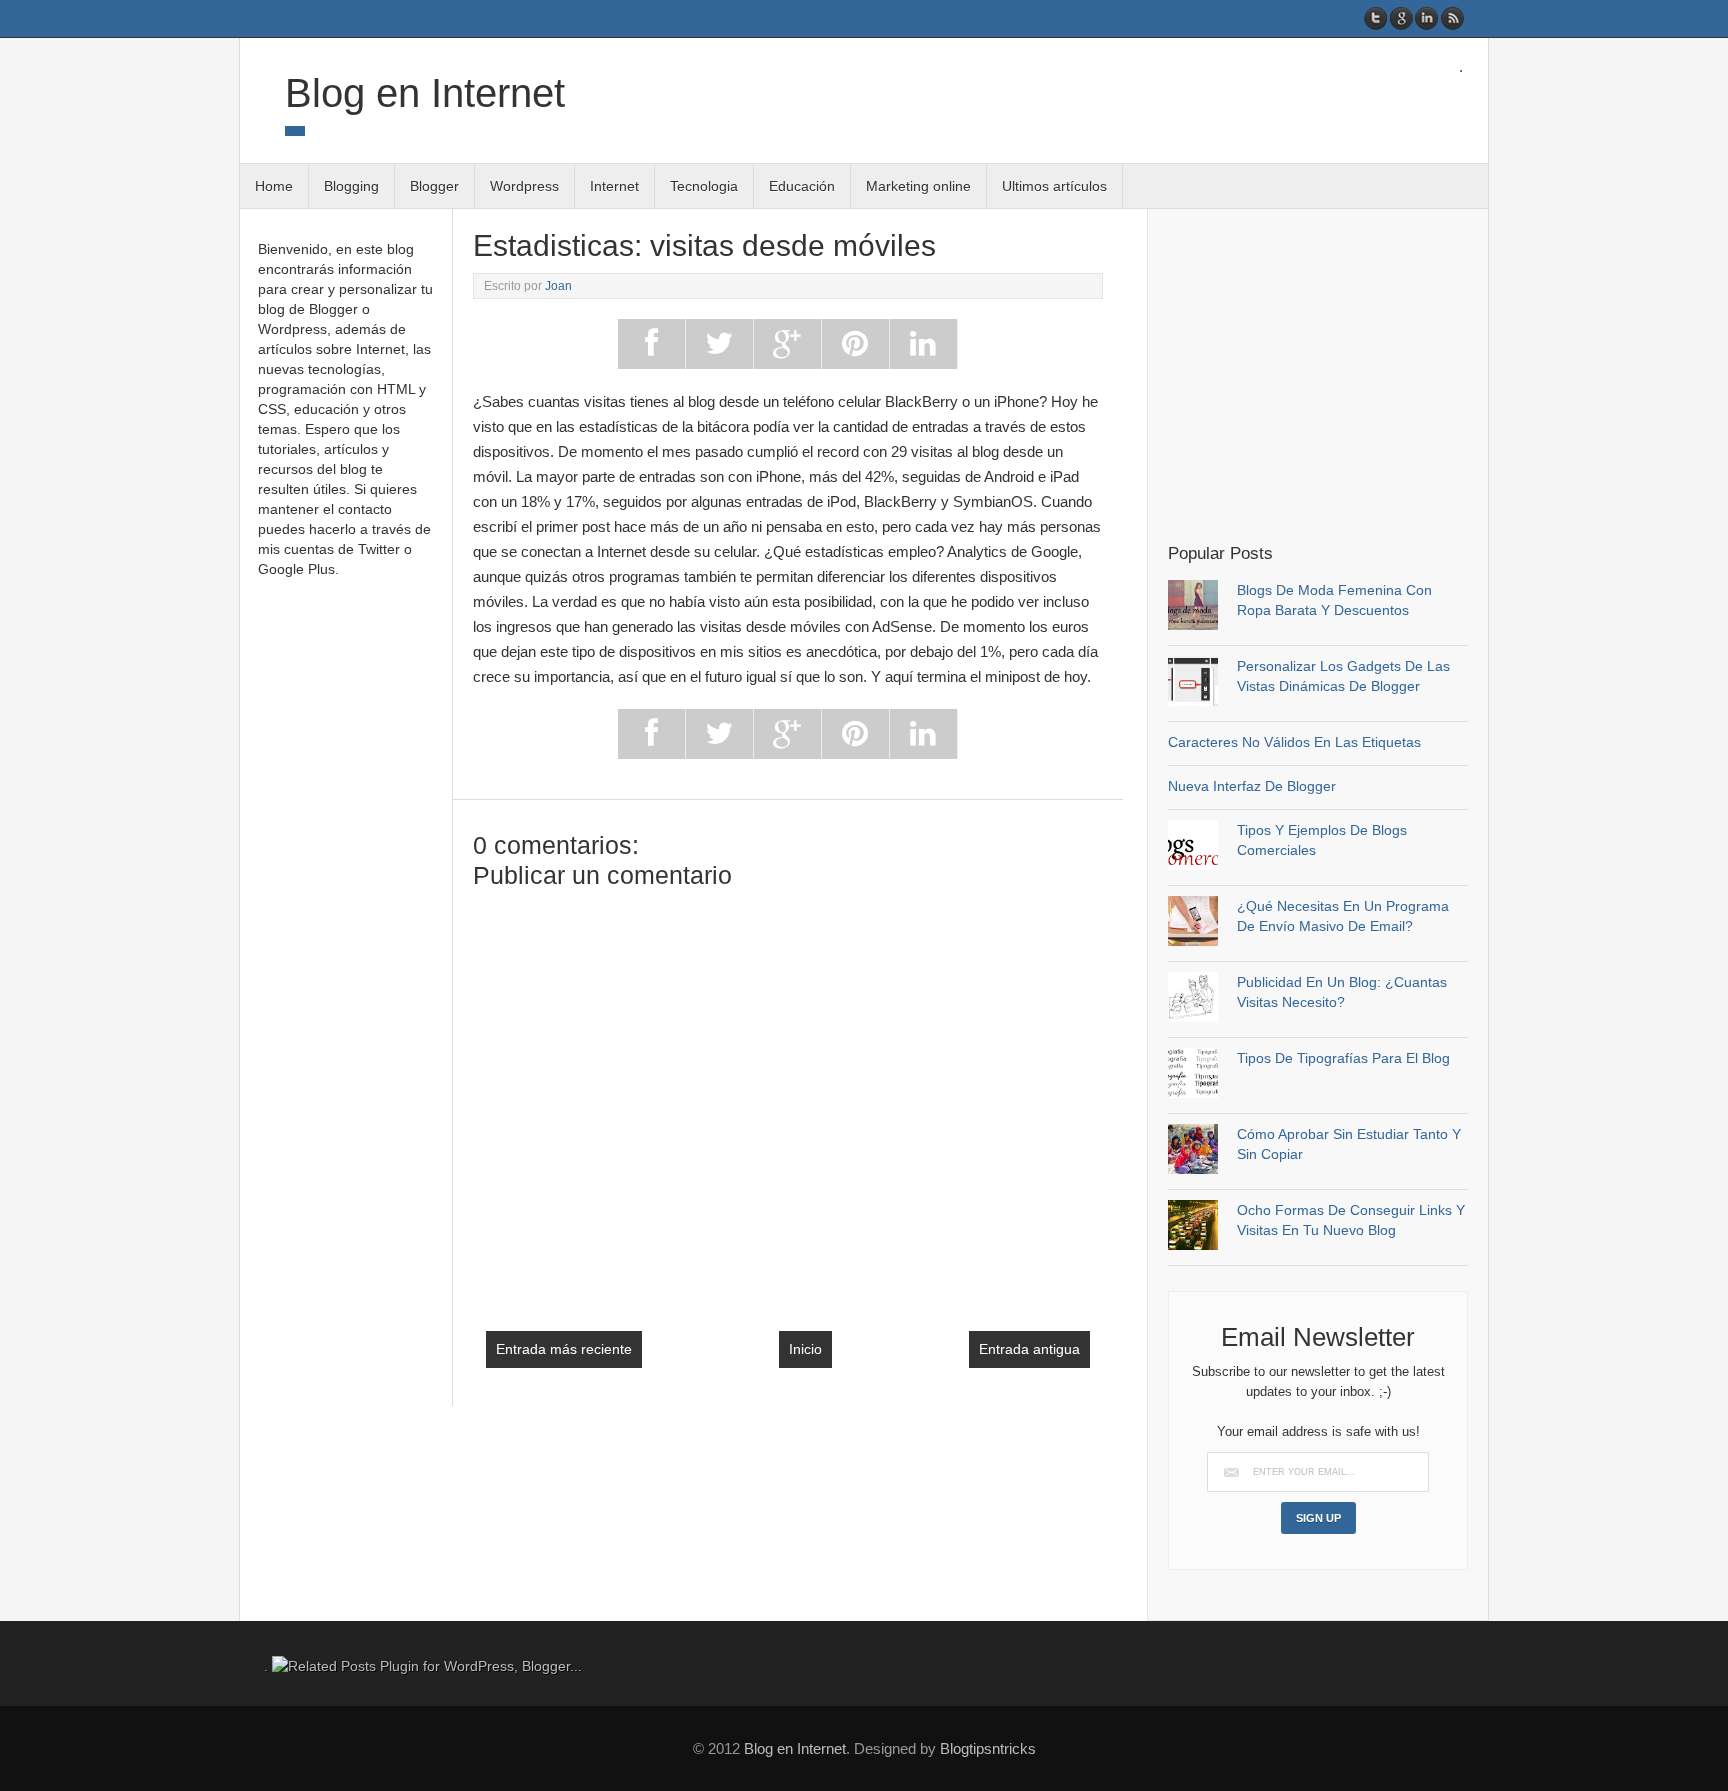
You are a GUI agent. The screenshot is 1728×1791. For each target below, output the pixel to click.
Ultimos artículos (1054, 186)
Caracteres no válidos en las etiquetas (1294, 742)
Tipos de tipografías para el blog (1343, 1058)
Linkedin (1426, 18)
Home (274, 186)
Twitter (1376, 18)
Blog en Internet (425, 93)
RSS (1451, 18)
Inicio (805, 1349)
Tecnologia (704, 186)
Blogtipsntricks (988, 1748)
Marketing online (918, 186)
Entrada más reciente (564, 1349)
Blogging (351, 186)
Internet (614, 186)
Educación (802, 186)
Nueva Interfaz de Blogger (1252, 786)
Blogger (434, 186)
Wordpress (524, 186)
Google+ (1401, 18)
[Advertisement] (1336, 374)
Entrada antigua (1029, 1349)
